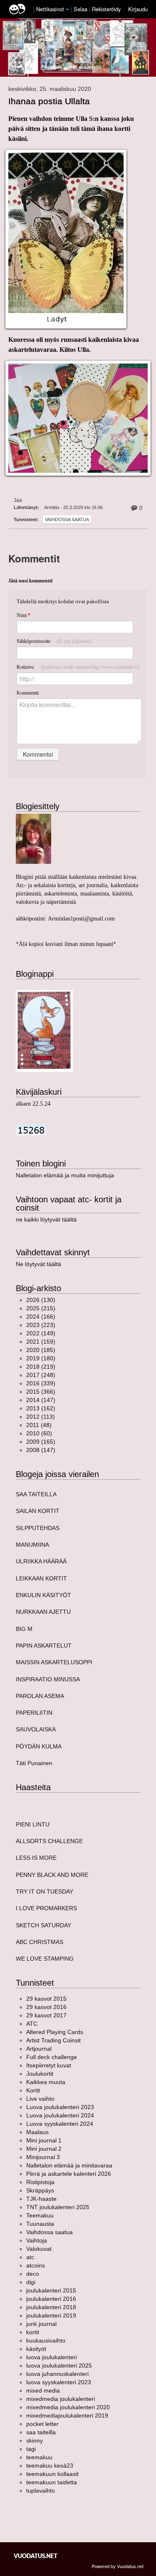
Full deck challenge (52, 2057)
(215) (41, 1308)
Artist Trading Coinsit (53, 2040)
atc (30, 2257)
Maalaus (37, 2132)
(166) (41, 1317)
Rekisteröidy (106, 9)
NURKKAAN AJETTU (43, 1612)
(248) (41, 1375)
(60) (39, 1433)
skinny (35, 2441)
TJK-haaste (41, 2199)
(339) (41, 1383)
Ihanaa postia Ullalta (49, 101)
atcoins (36, 2265)
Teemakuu (40, 2215)
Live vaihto (40, 2099)
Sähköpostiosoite (54, 641)
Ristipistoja (40, 2182)
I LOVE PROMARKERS (46, 1908)
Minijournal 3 (43, 2157)
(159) (41, 1342)
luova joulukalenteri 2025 (59, 2365)
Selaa (81, 9)
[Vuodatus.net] (36, 2556)
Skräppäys (40, 2190)
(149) (41, 1333)
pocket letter (42, 2424)
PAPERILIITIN (34, 1713)
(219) (41, 1367)
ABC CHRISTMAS (40, 1942)
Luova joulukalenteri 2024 (60, 2115)
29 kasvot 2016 (46, 2007)
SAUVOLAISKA (36, 1729)
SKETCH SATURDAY (43, 1925)
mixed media (43, 2390)
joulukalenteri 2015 (51, 2290)
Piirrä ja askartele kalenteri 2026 (69, 2174)
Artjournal (39, 2049)
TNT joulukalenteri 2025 (58, 2207)
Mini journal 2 (44, 2149)
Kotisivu (78, 667)
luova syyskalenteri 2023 (59, 2382)
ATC (32, 2024)
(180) (41, 1358)
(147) (41, 1400)
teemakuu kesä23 (50, 2466)
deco (33, 2274)
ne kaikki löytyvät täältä (46, 1219)
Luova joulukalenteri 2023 (60, 2107)
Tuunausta (40, 2224)
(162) (41, 1408)
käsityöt (36, 2349)
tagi (31, 2449)
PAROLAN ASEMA (40, 1696)
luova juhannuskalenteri (57, 2374)
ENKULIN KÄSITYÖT (43, 1595)
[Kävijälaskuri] (31, 1129)
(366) (41, 1392)
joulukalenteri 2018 (51, 2307)
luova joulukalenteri (52, 2357)
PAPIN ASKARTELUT (44, 1645)
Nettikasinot (50, 9)
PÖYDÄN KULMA (39, 1746)
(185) (41, 1350)
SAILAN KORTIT (38, 1511)
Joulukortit (40, 2074)
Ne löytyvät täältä (38, 1264)
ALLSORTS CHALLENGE (49, 1841)
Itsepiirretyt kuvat (49, 2065)
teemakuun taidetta (52, 2482)
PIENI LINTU (33, 1824)
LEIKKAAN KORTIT (41, 1578)
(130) (41, 1300)
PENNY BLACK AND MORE (52, 1875)
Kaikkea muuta (46, 2082)
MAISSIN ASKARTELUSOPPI (54, 1662)
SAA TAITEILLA (36, 1494)
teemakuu (39, 2457)
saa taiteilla (41, 2432)
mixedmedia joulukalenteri (61, 2399)
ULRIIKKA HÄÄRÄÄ (41, 1561)
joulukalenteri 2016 (51, 2299)
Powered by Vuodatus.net (118, 2566)
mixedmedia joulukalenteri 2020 (68, 2407)
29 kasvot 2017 (46, 2015)
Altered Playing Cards (55, 2032)
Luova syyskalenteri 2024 (60, 2124)
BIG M (24, 1629)
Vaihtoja (37, 2240)
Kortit (33, 2090)
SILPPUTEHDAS (38, 1528)
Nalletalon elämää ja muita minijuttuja (65, 1175)
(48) (39, 1425)
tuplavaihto (41, 2491)
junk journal (41, 2324)
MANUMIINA (32, 1545)
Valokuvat (39, 2249)
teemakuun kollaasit (52, 2474)
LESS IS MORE (36, 1858)
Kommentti (28, 693)
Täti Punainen (34, 1763)
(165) (41, 1442)
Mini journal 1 (44, 2140)
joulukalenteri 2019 (51, 2315)
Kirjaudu (138, 9)
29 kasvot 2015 (46, 1999)
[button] (67, 10)
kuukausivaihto (46, 2340)
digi (31, 2282)
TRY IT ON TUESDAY (45, 1891)
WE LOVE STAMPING (45, 1959)
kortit (33, 2332)
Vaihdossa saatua (67, 519)
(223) (41, 1325)
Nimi (24, 615)
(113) (41, 1417)
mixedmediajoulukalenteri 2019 (67, 2415)
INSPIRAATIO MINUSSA (48, 1679)
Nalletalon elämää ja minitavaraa (69, 2165)
